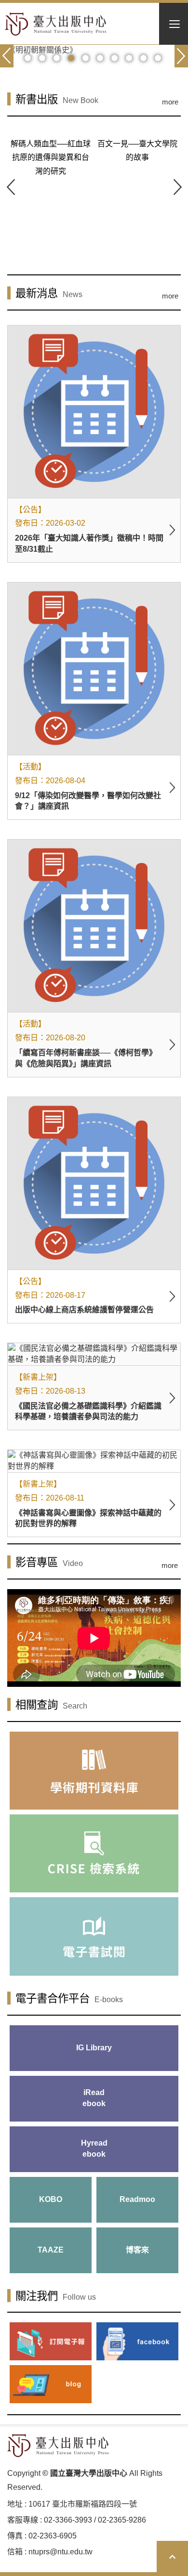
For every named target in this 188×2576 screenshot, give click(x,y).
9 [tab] (143, 58)
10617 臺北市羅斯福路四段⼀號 (83, 2504)
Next (177, 187)
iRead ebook (94, 2098)
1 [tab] (28, 58)
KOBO (51, 2199)
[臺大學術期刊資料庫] (94, 1771)
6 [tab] (100, 58)
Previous (11, 187)
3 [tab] (57, 58)
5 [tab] (86, 58)
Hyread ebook (94, 2149)
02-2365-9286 (122, 2520)
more (170, 102)
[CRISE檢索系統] (94, 1853)
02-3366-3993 (68, 2520)
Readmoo (137, 2199)
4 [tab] (71, 58)
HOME (56, 24)
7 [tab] (114, 58)
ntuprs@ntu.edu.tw (60, 2552)
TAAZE (51, 2250)
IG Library (94, 2048)
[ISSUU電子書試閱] (94, 1936)
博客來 (137, 2250)
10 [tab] (158, 58)
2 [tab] (42, 58)
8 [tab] (129, 58)
